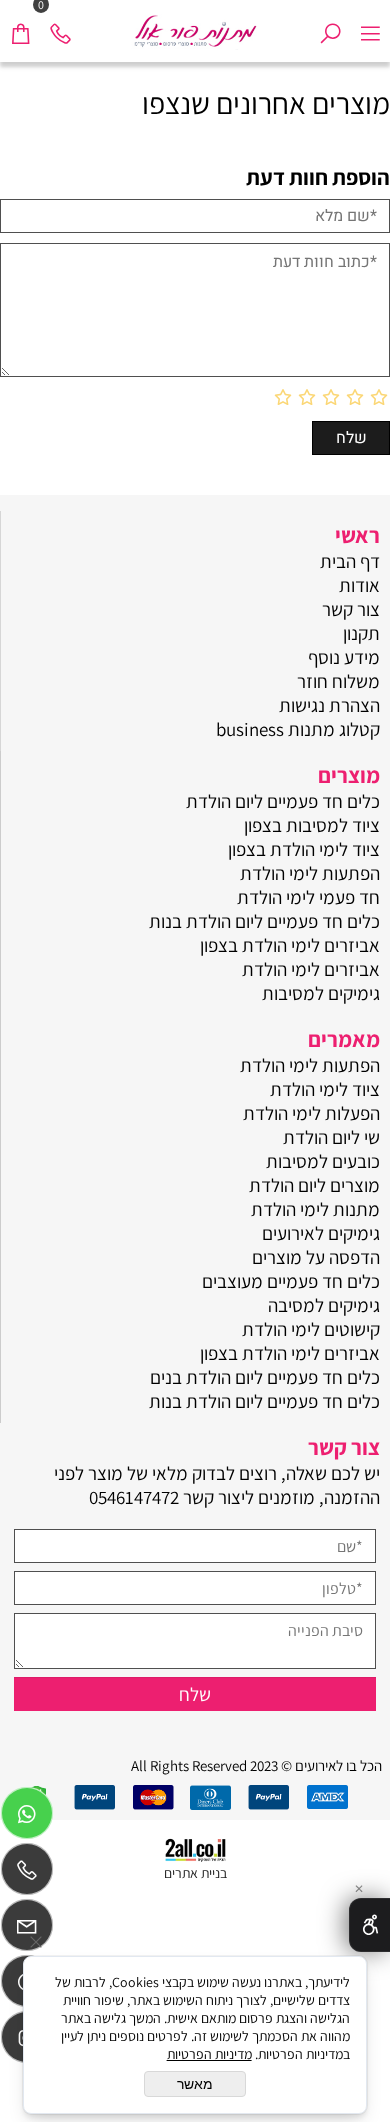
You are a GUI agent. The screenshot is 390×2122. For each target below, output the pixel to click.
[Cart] (20, 24)
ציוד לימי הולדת (325, 1089)
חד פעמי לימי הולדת (308, 897)
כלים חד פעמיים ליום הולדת (283, 801)
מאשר (195, 2084)
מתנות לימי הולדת (315, 1209)
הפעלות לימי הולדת (311, 1113)
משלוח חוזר (338, 681)
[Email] (27, 1930)
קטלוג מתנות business (298, 729)
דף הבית (350, 561)
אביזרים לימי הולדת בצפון (290, 945)
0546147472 (134, 1497)
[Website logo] (195, 25)
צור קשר (351, 609)
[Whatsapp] (27, 1818)
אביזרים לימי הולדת (311, 969)
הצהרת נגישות (329, 705)
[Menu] (370, 24)
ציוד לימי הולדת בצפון (304, 849)
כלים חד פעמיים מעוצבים (291, 1281)
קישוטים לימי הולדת (311, 1329)
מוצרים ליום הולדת (314, 1185)
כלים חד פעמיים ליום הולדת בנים (265, 1377)
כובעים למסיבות (323, 1161)
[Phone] (60, 24)
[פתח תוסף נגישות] (369, 1925)
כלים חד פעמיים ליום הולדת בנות (264, 921)
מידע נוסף (344, 657)
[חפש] (330, 24)
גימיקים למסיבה (324, 1305)
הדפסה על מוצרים (316, 1257)
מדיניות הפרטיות (209, 2054)
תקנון (361, 633)
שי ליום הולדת (331, 1137)
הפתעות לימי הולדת (310, 873)
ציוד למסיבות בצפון (312, 825)
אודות (359, 585)
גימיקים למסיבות (321, 993)
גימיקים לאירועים (321, 1233)
